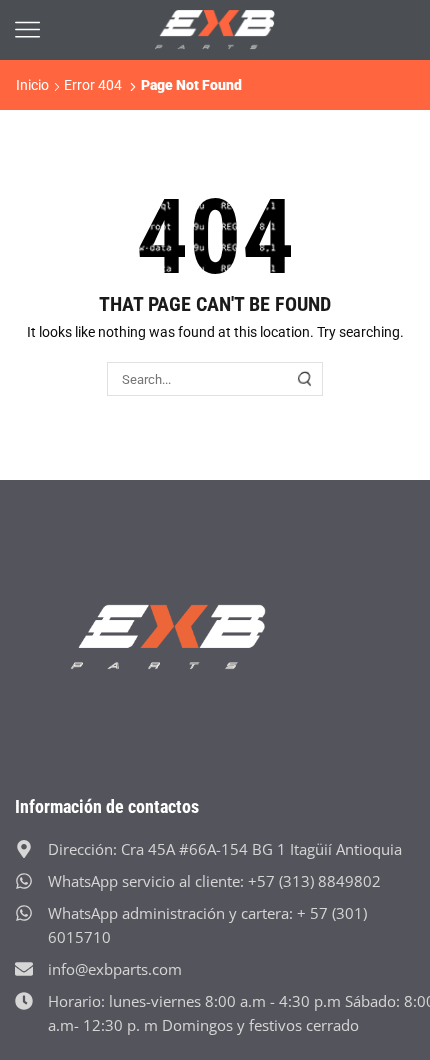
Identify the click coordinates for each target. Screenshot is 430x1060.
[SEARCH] (305, 379)
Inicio (32, 85)
